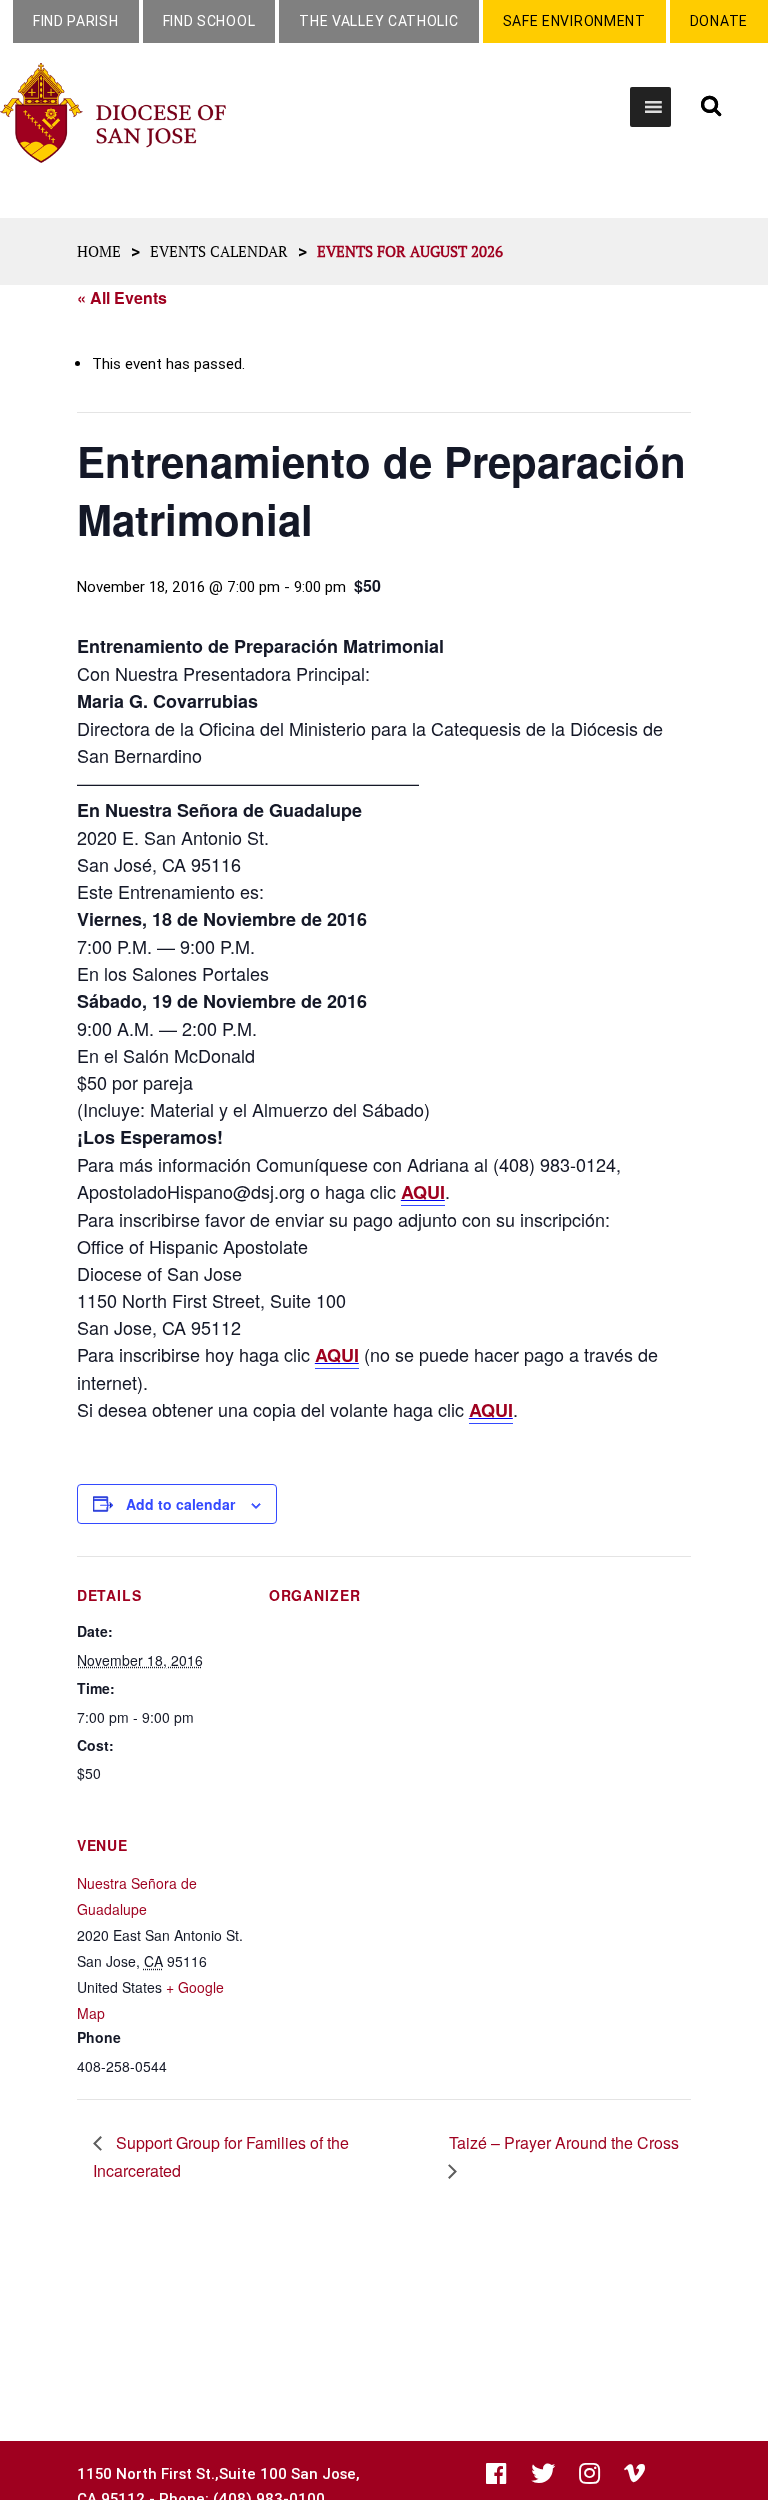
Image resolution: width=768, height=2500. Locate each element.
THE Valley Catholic (378, 21)
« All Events (122, 297)
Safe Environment (574, 21)
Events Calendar (219, 251)
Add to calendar (180, 1504)
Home (99, 251)
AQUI (423, 1192)
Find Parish (76, 21)
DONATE (719, 21)
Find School (209, 21)
